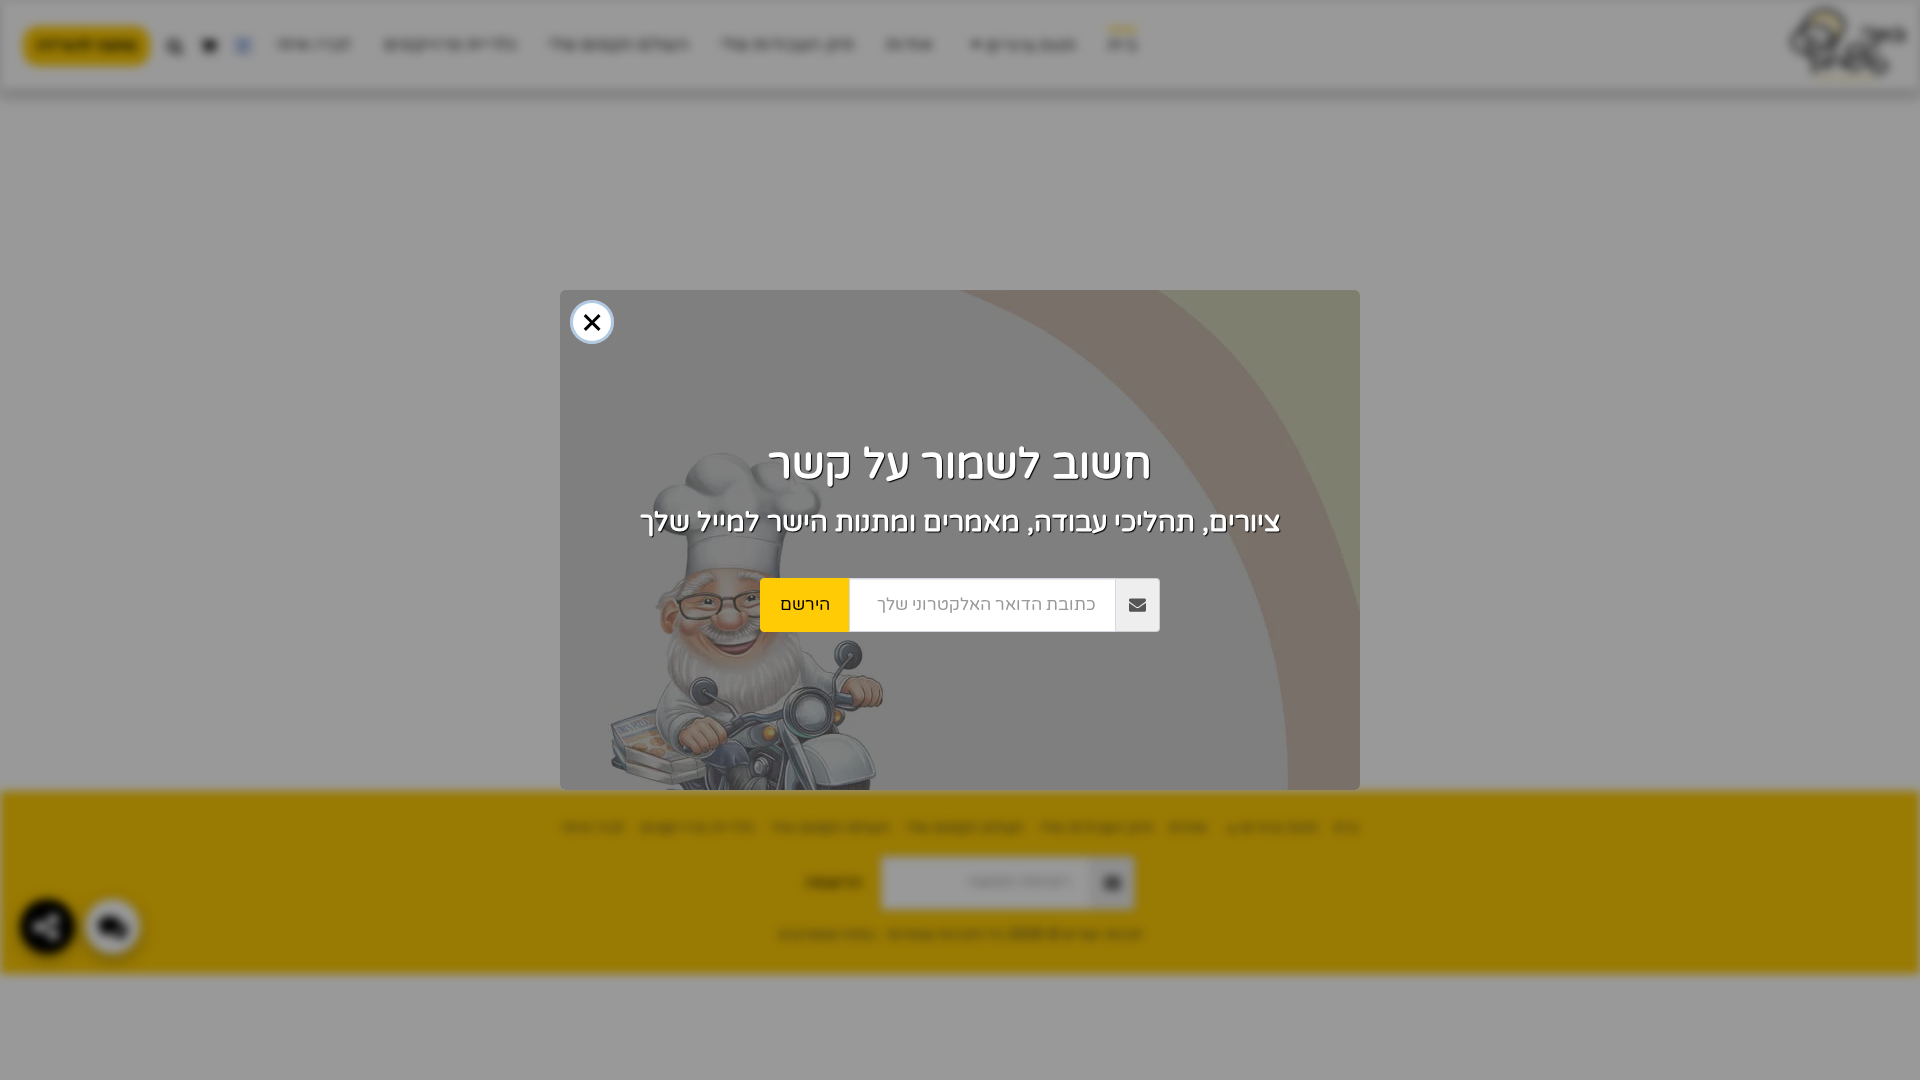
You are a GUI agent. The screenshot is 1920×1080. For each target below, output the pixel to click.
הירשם (805, 604)
